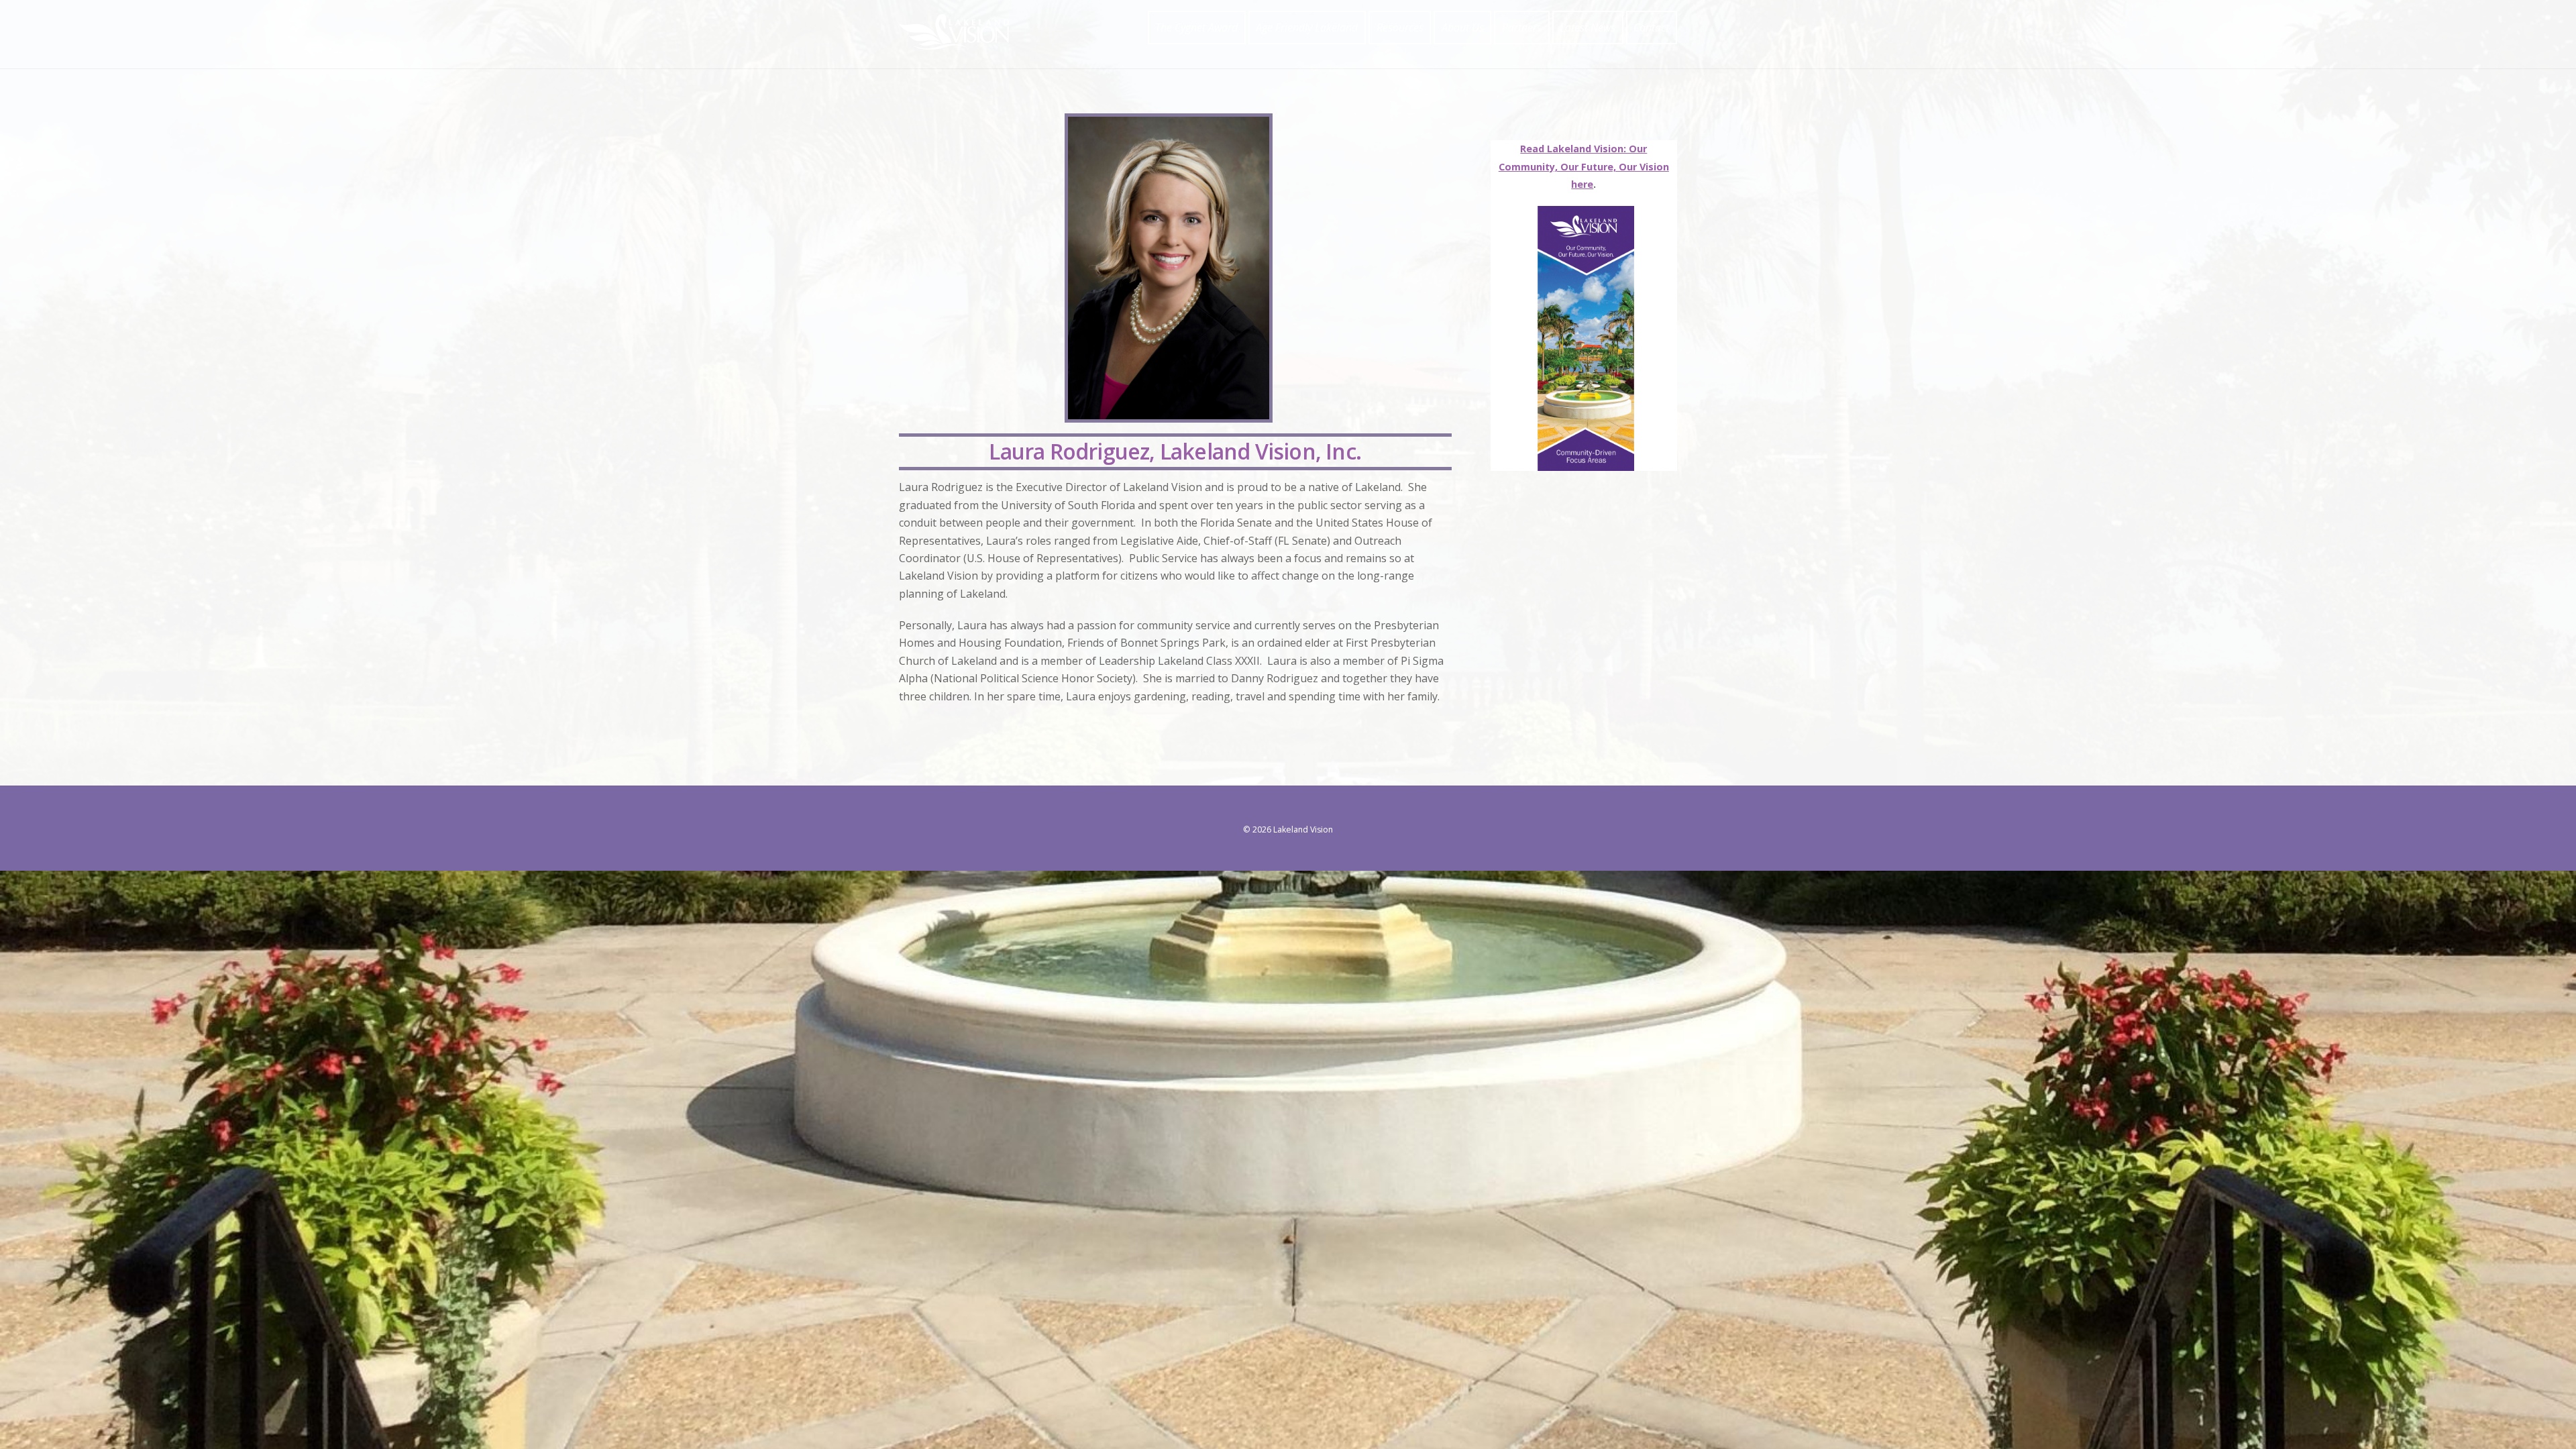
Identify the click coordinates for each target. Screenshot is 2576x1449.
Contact (1651, 28)
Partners (1522, 28)
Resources (1400, 28)
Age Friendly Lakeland (1307, 28)
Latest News (1588, 28)
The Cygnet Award (1196, 28)
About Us (1463, 28)
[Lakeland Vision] (954, 43)
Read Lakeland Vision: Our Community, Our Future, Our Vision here (1584, 166)
